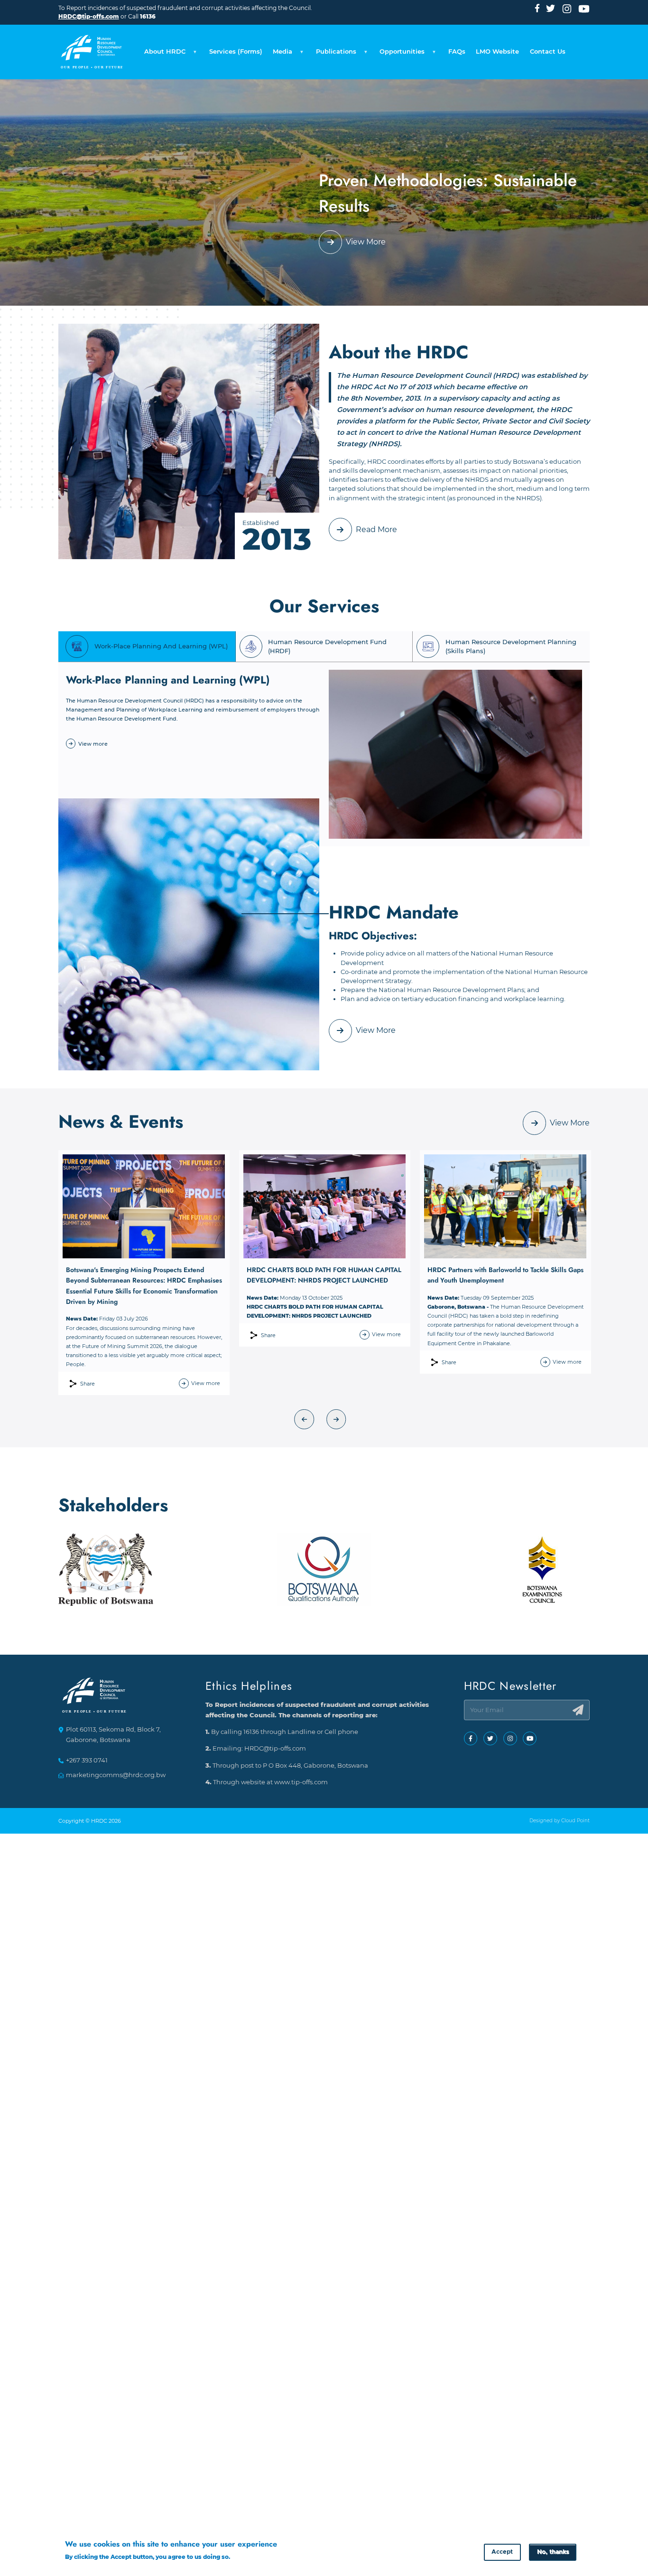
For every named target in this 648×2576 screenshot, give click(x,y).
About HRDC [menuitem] (162, 54)
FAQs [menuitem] (457, 52)
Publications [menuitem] (333, 54)
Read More (376, 529)
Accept (502, 2552)
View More (366, 242)
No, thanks (553, 2552)
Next (336, 1419)
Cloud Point (575, 1821)
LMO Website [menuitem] (497, 52)
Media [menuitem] (280, 54)
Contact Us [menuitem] (548, 52)
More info (246, 2557)
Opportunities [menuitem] (399, 54)
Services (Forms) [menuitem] (236, 52)
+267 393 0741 (87, 1760)
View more (93, 744)
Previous (305, 1419)
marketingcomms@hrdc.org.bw (116, 1775)
